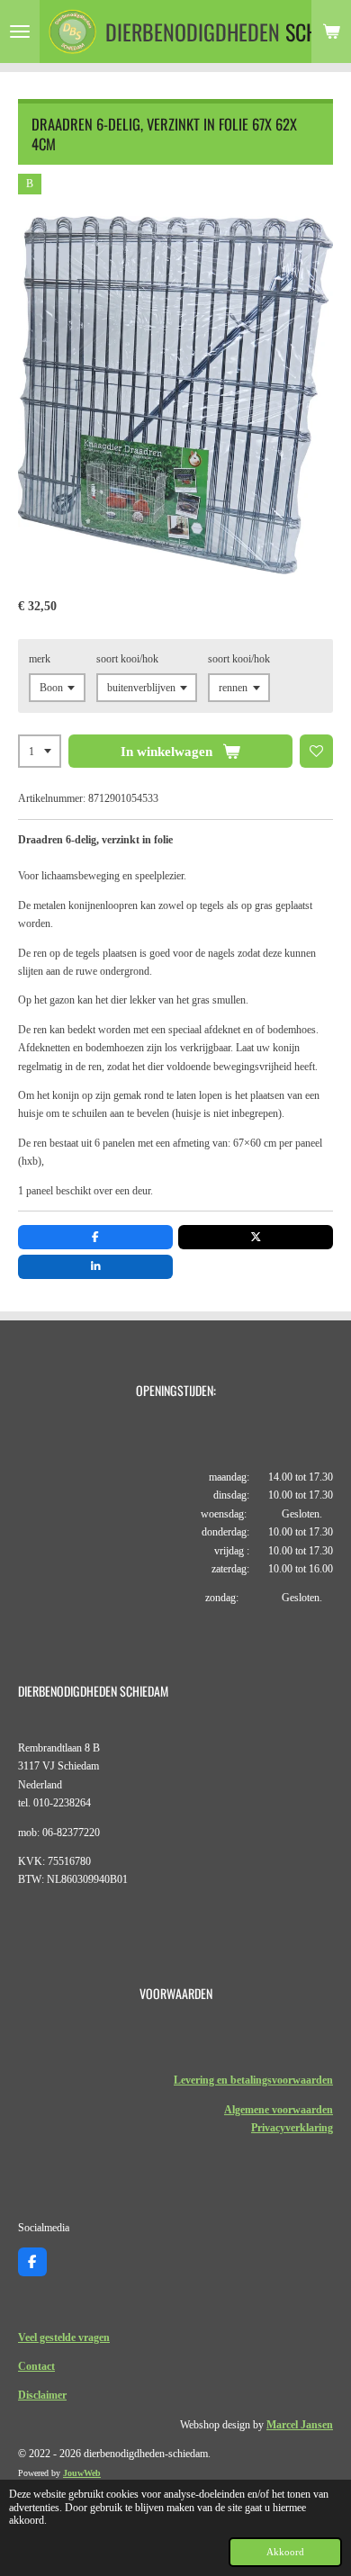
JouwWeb (82, 2473)
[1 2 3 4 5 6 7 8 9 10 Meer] (40, 752)
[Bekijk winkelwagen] (331, 32)
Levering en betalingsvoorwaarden (253, 2080)
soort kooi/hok (127, 659)
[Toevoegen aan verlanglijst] (317, 752)
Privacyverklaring (292, 2128)
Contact (36, 2366)
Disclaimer (42, 2395)
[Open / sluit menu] (20, 32)
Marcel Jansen (300, 2425)
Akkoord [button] (285, 2552)
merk (40, 659)
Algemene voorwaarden (279, 2110)
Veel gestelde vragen (64, 2337)
